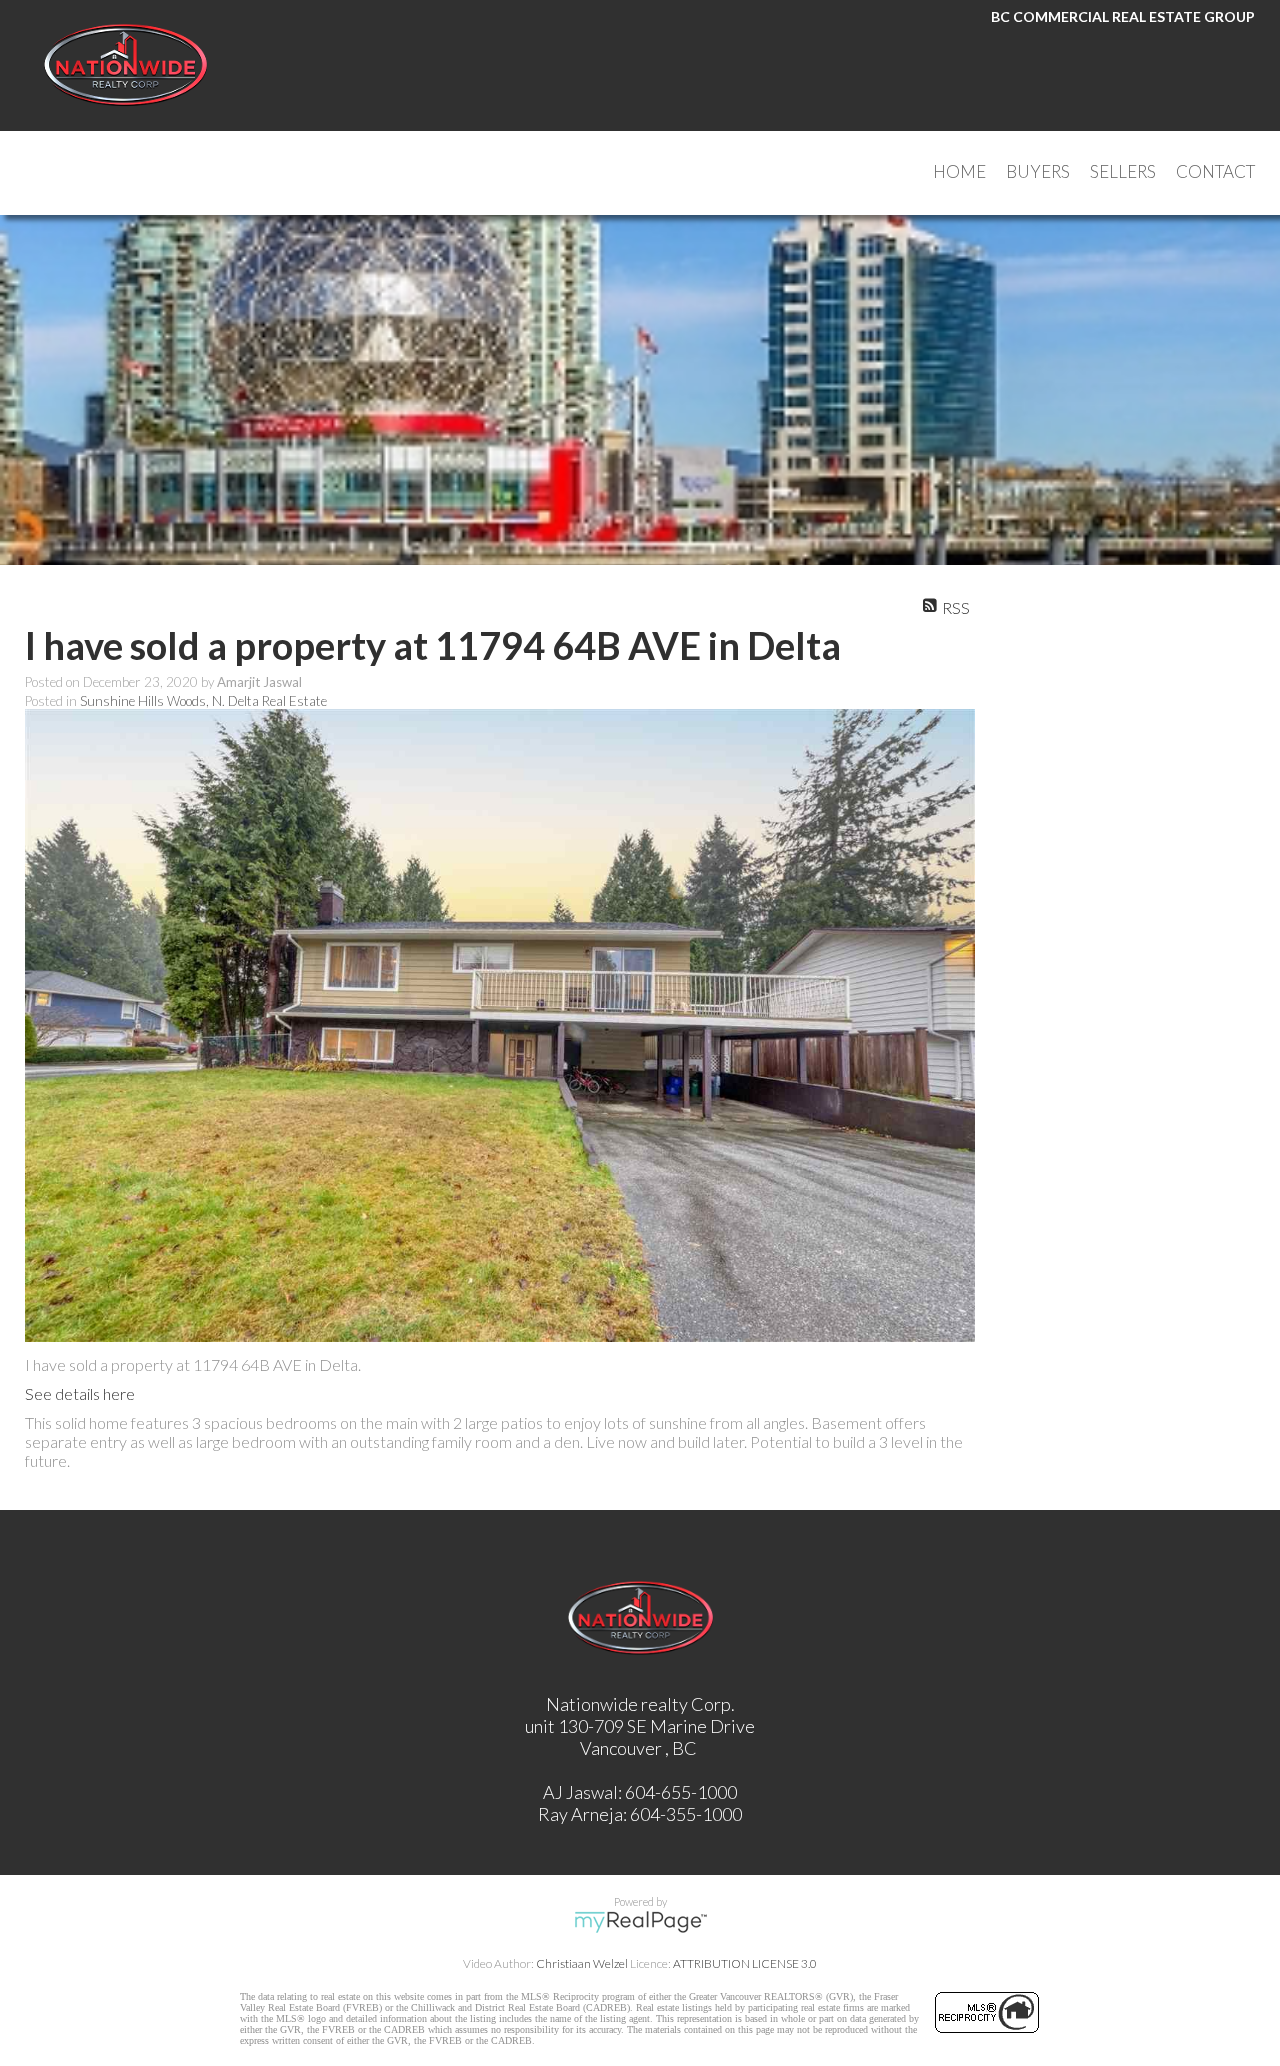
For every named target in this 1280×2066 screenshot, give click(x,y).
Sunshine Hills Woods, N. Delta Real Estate (203, 701)
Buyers (1038, 171)
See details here (80, 1393)
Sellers (1123, 171)
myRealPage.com (640, 1922)
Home (959, 171)
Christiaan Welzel (582, 1963)
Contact (1215, 171)
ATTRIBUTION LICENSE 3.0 (745, 1963)
